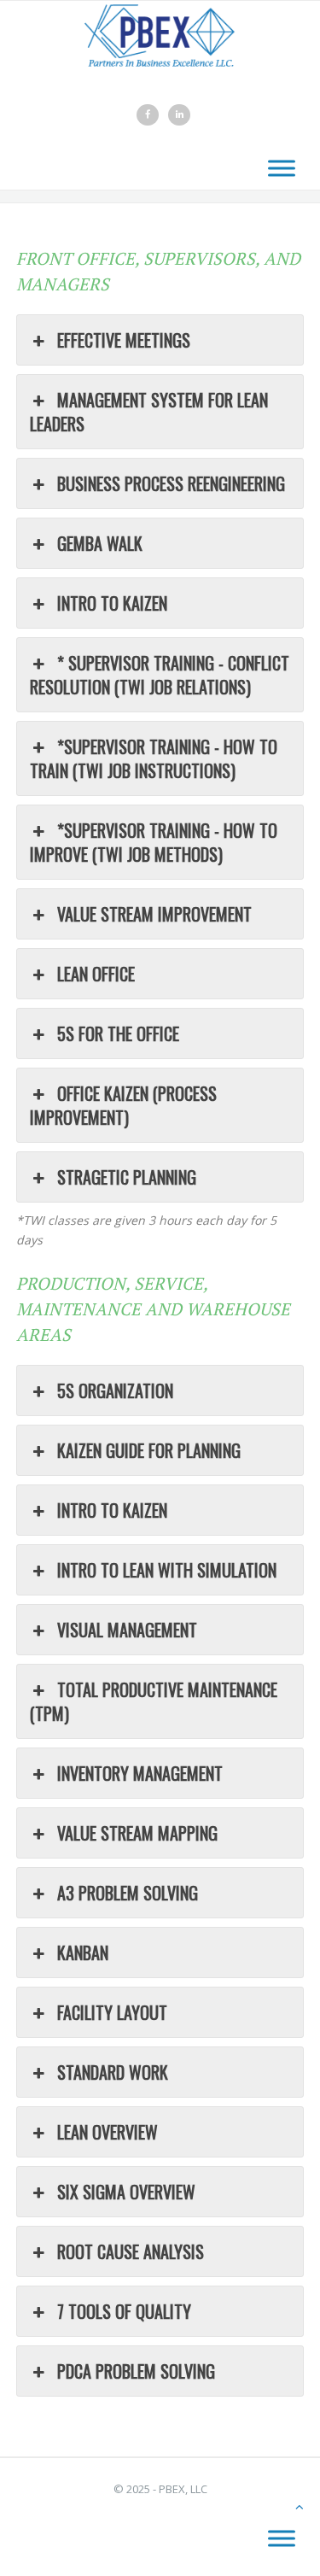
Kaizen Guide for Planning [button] (149, 1450)
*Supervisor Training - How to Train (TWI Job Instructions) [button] (154, 758)
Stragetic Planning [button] (127, 1177)
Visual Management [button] (127, 1630)
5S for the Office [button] (118, 1033)
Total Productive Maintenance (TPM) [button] (154, 1701)
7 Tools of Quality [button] (124, 2311)
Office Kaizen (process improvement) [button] (123, 1105)
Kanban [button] (83, 1952)
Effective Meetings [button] (124, 340)
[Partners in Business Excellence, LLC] (160, 30)
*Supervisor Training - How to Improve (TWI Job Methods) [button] (154, 842)
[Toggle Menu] (282, 169)
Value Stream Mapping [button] (137, 1833)
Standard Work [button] (113, 2072)
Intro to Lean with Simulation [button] (167, 1570)
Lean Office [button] (96, 974)
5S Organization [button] (115, 1390)
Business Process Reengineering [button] (171, 483)
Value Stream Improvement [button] (154, 914)
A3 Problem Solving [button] (128, 1893)
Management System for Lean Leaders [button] (149, 412)
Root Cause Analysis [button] (131, 2251)
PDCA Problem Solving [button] (136, 2371)
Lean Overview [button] (108, 2132)
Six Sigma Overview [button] (126, 2192)
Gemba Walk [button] (100, 543)
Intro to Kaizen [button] (112, 603)
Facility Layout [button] (112, 2012)
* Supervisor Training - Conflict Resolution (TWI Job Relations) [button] (160, 675)
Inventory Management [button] (140, 1773)
